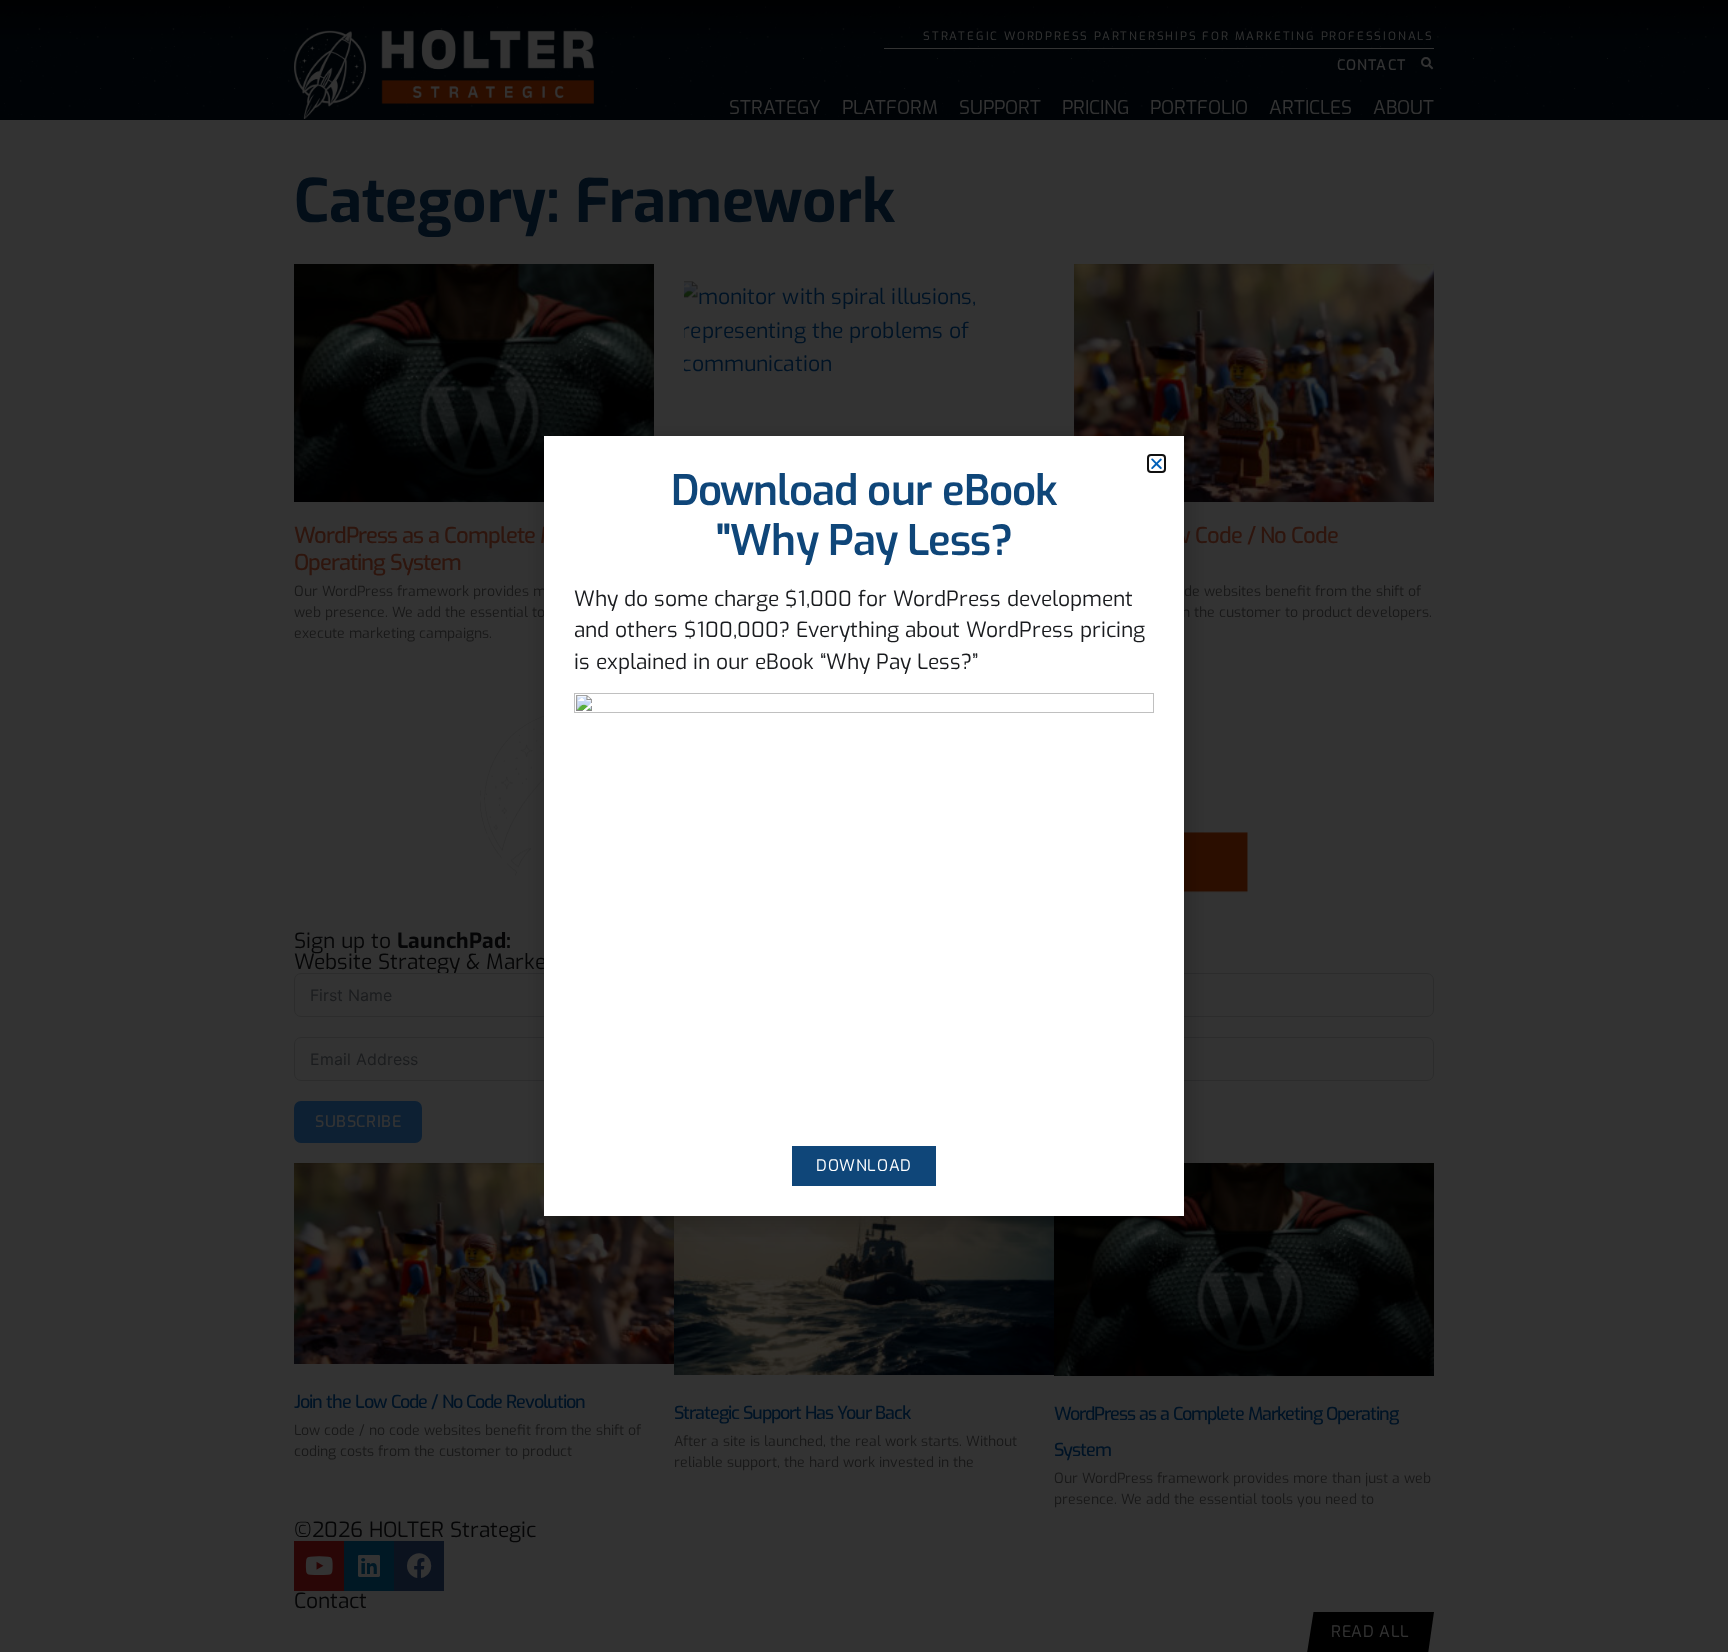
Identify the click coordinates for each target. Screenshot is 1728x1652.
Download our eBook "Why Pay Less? (864, 516)
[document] (864, 826)
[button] (1156, 463)
